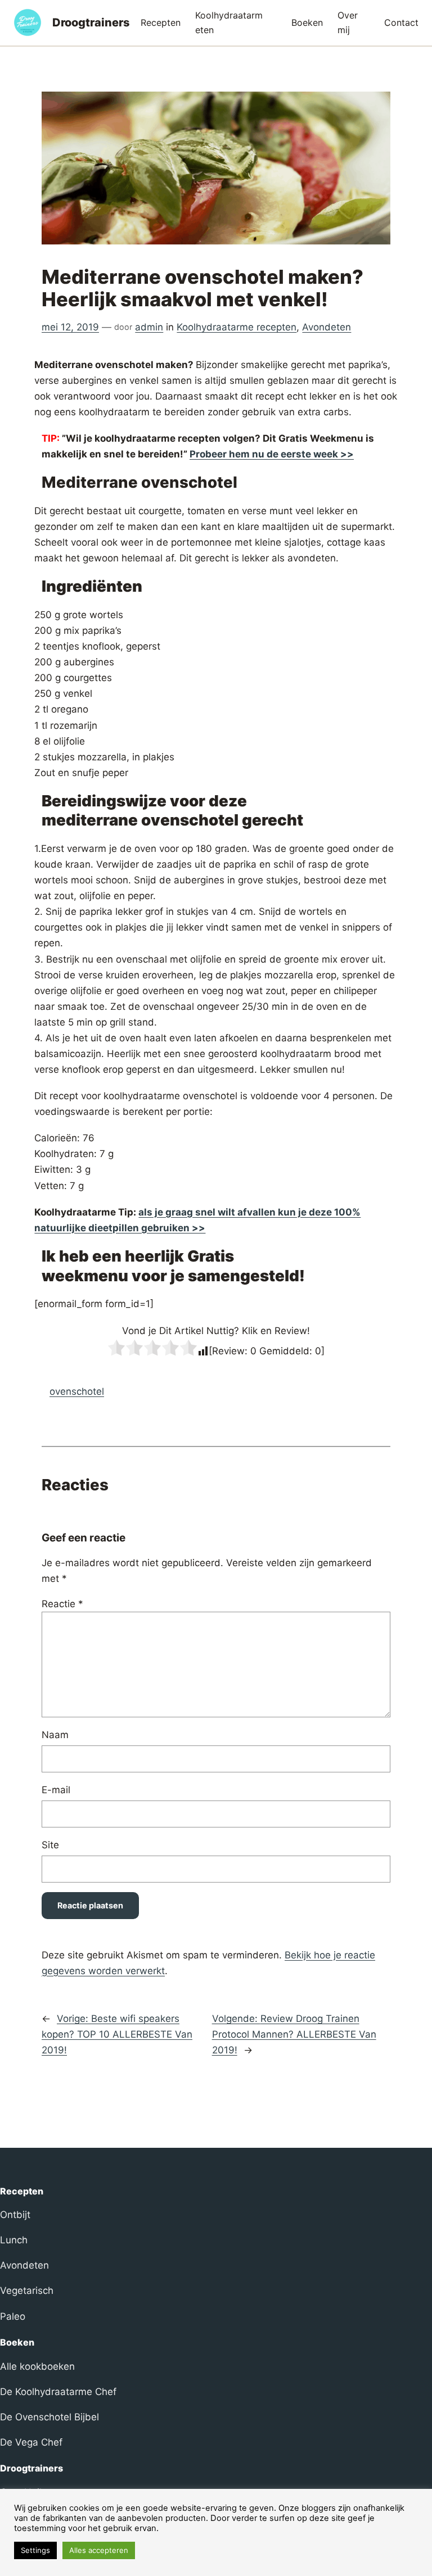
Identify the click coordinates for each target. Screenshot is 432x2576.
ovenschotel (77, 1391)
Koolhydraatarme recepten (237, 327)
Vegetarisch (27, 2291)
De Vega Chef (31, 2442)
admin (149, 327)
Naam (55, 1735)
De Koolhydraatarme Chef (58, 2392)
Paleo (13, 2316)
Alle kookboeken (37, 2366)
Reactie (62, 1604)
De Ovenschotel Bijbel (49, 2417)
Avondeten (327, 327)
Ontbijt (15, 2215)
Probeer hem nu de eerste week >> (272, 454)
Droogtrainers (91, 22)
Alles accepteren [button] (99, 2550)
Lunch (14, 2240)
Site (50, 1845)
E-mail (56, 1790)
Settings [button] (35, 2550)
